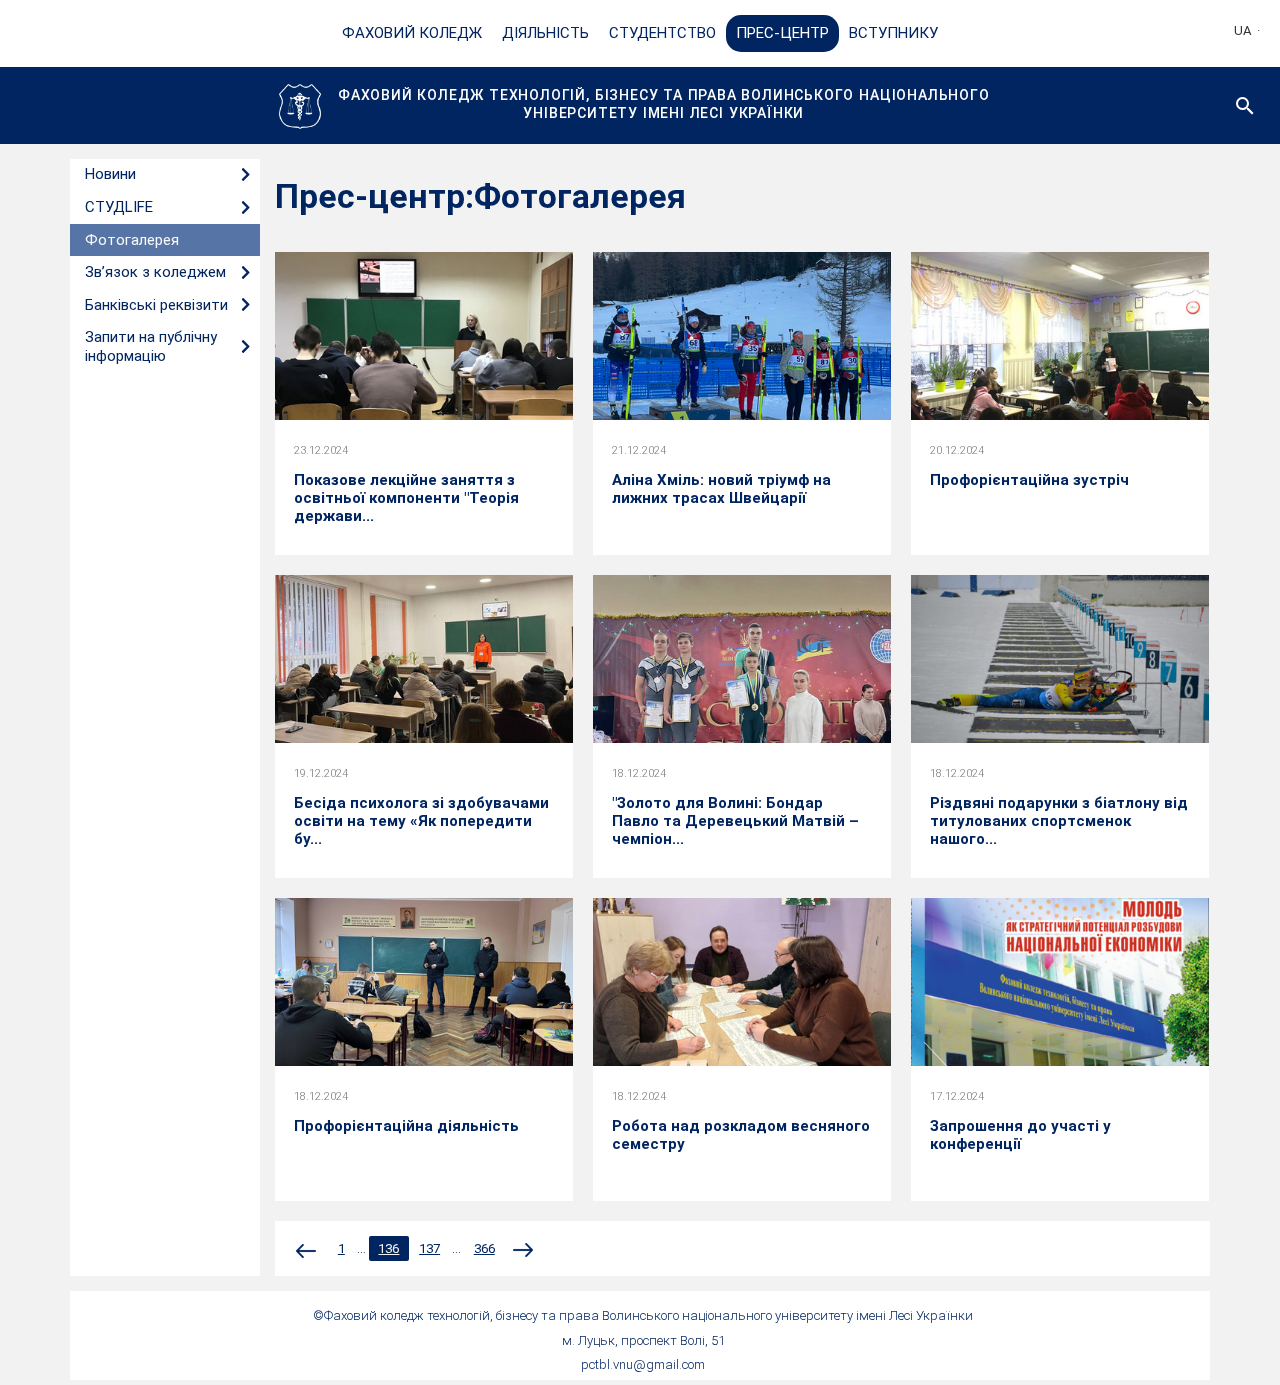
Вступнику (893, 33)
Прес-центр (782, 33)
